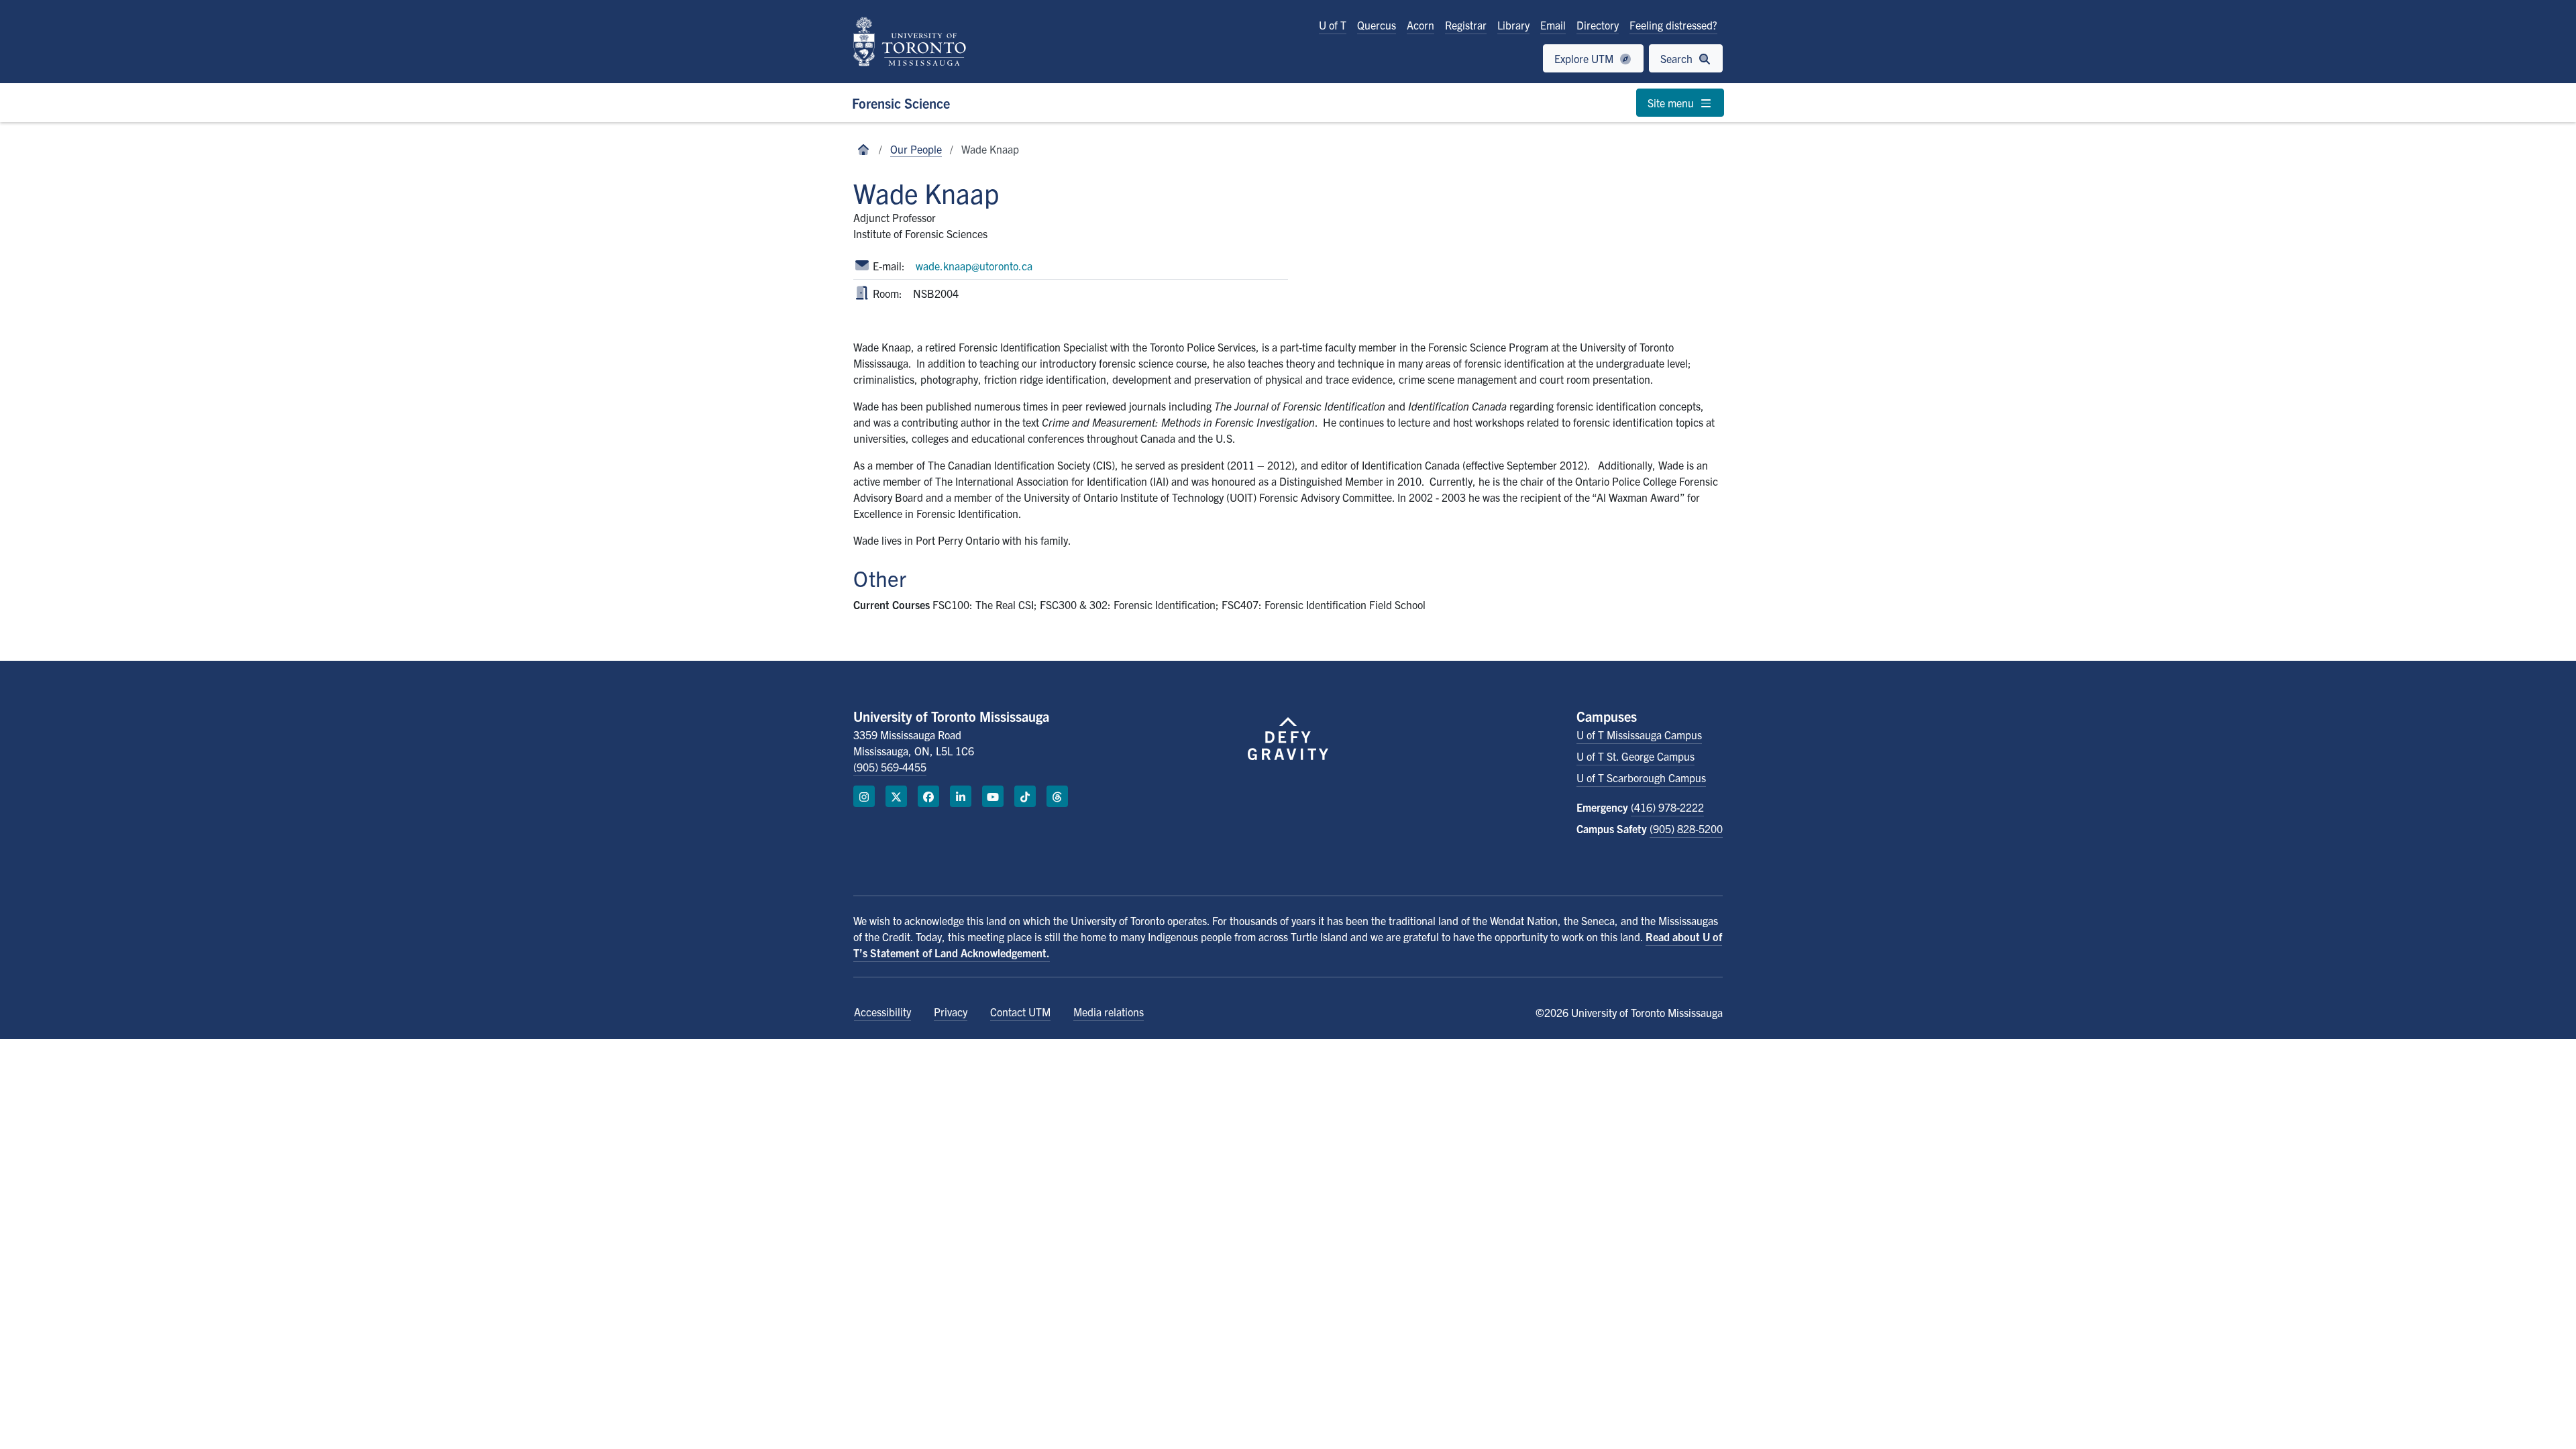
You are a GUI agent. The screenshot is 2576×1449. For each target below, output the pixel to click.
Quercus (1377, 25)
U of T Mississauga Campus (1639, 735)
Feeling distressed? (1673, 25)
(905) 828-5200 (1686, 828)
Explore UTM (1585, 58)
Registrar (1466, 25)
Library (1513, 25)
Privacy (951, 1012)
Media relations (1109, 1012)
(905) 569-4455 (890, 767)
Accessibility (882, 1012)
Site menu (1672, 103)
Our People (916, 149)
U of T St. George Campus (1635, 756)
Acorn (1420, 25)
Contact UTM (1020, 1012)
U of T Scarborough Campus (1641, 777)
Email (1553, 25)
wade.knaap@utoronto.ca (974, 266)
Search (1678, 58)
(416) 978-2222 (1667, 807)
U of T (1333, 25)
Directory (1598, 25)
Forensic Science (901, 103)
